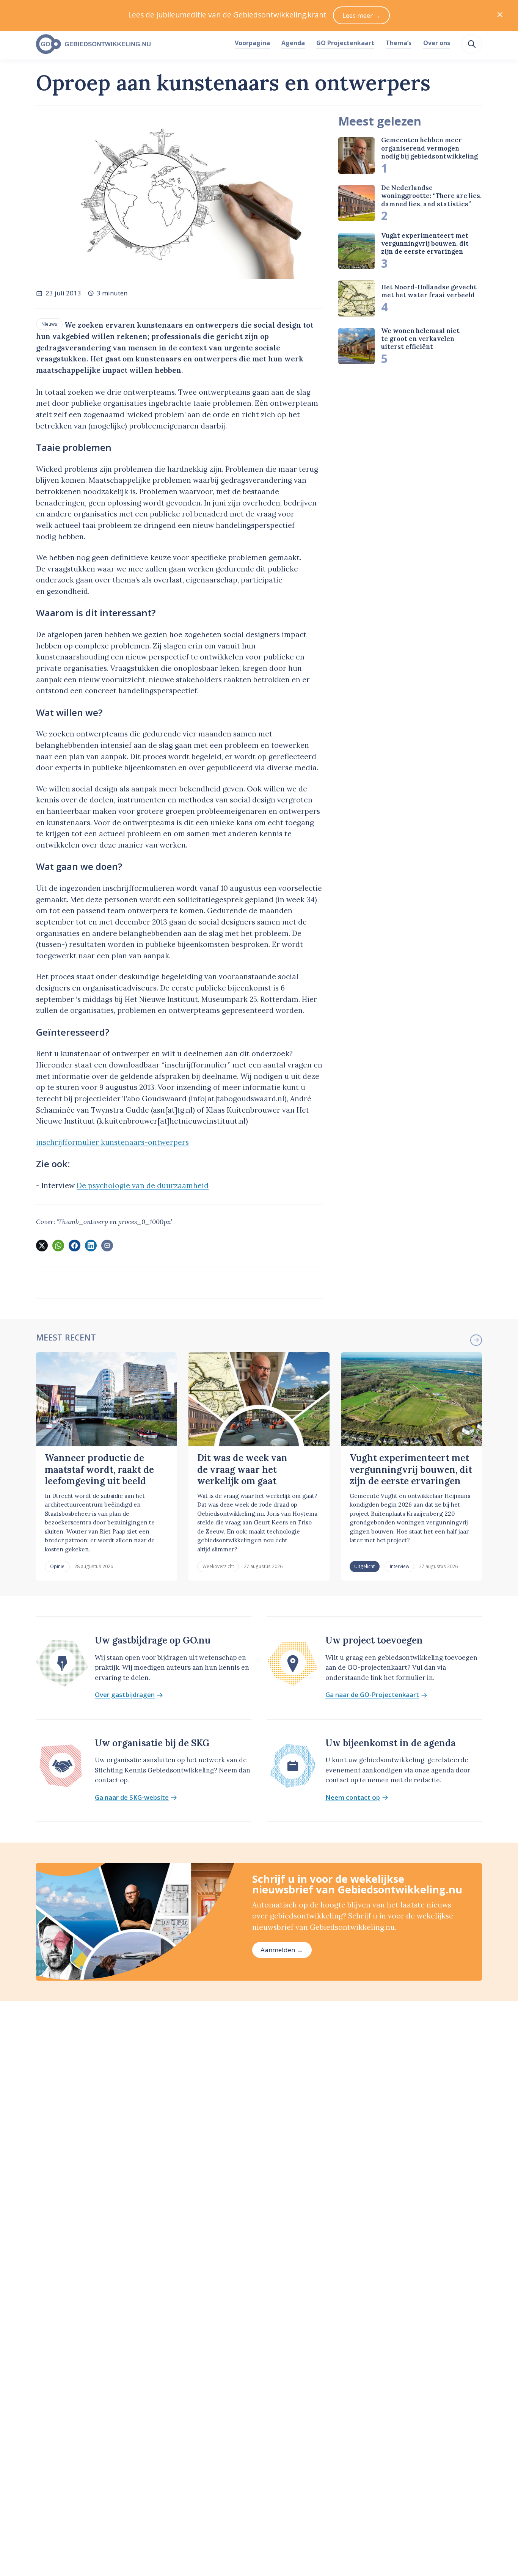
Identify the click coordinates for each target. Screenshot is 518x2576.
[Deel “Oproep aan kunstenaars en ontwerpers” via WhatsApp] (58, 1245)
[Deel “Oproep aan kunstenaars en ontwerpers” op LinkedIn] (91, 1245)
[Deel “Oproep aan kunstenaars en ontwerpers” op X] (42, 1245)
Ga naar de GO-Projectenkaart (372, 1695)
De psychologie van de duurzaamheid (143, 1185)
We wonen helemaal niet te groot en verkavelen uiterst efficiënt (420, 339)
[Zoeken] (472, 44)
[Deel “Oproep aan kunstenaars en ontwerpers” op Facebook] (74, 1245)
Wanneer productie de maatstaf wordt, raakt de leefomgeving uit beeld (99, 1469)
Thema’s (399, 43)
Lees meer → (362, 15)
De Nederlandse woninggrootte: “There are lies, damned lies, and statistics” (431, 196)
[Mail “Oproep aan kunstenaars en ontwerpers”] (107, 1245)
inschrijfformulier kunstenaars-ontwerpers (112, 1142)
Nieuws (49, 324)
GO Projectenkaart (345, 43)
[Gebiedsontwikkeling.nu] (131, 44)
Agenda (293, 43)
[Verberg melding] (500, 15)
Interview (399, 1566)
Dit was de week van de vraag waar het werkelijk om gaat (242, 1469)
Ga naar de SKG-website (132, 1798)
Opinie (57, 1566)
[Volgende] (476, 1340)
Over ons (437, 43)
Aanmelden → (282, 1950)
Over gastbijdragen (125, 1695)
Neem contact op (353, 1798)
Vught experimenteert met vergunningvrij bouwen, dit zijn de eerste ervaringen (425, 244)
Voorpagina (252, 43)
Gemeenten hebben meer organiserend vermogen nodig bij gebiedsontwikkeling (429, 148)
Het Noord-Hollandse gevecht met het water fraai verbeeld (429, 291)
